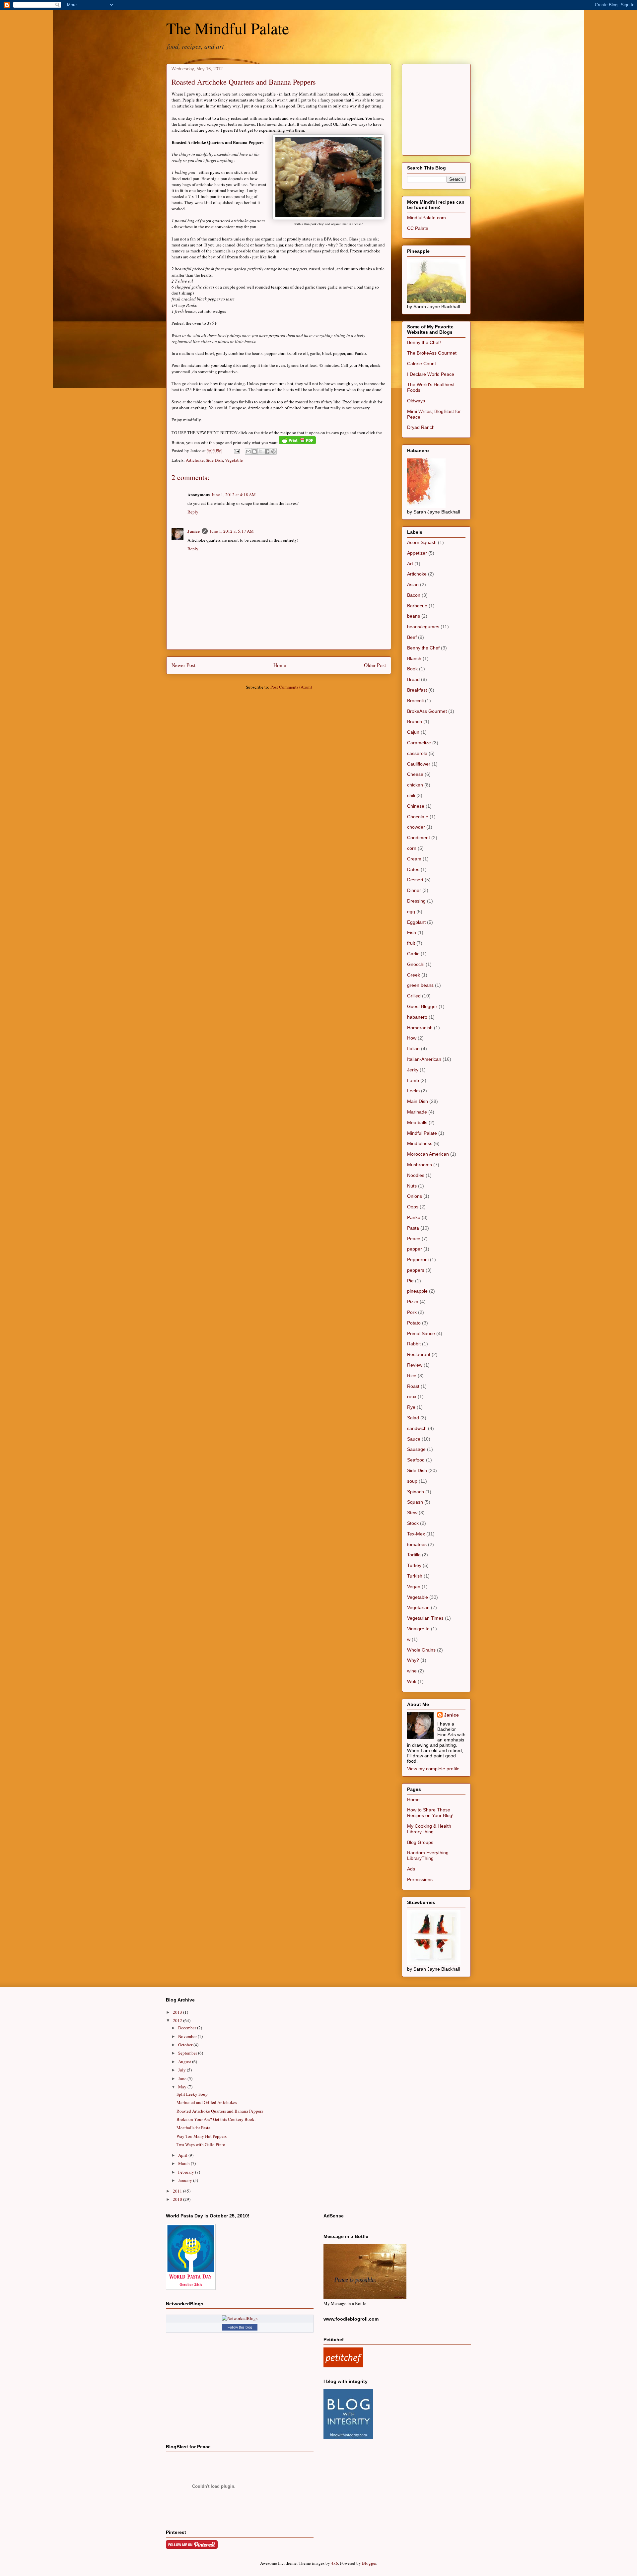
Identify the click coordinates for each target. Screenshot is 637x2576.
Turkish (415, 1576)
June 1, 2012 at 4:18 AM (234, 495)
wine (412, 1671)
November (188, 2036)
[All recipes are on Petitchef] (343, 2366)
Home (280, 665)
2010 (178, 2199)
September (188, 2053)
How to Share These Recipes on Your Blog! (430, 1813)
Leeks (413, 1091)
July (182, 2070)
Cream (414, 859)
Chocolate (418, 817)
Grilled (414, 996)
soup (412, 1481)
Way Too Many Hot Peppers (202, 2136)
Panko (414, 1217)
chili (411, 795)
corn (412, 848)
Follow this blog (240, 2327)
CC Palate (418, 228)
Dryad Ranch (421, 427)
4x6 (335, 2563)
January (186, 2180)
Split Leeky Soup (192, 2094)
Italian (413, 1049)
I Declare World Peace (431, 374)
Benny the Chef (423, 648)
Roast (413, 1386)
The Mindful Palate (228, 28)
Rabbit (414, 1344)
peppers (416, 1270)
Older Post (375, 665)
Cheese (415, 774)
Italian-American (424, 1059)
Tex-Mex (416, 1534)
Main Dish (418, 1101)
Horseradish (420, 1028)
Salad (413, 1418)
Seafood (416, 1460)
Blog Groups (420, 1842)
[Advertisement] (457, 108)
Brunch (415, 721)
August (185, 2062)
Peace (414, 1239)
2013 (178, 2012)
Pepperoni (418, 1259)
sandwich (417, 1428)
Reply (193, 512)
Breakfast (417, 690)
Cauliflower (419, 764)
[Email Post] (236, 450)
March (184, 2163)
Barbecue (417, 606)
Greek (414, 975)
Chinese (416, 806)
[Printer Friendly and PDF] (297, 442)
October (186, 2045)
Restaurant (419, 1354)
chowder (416, 827)
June (183, 2078)
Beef (412, 637)
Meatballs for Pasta (193, 2128)
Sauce (414, 1439)
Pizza (413, 1302)
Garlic (413, 954)
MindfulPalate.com (426, 218)
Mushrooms (420, 1165)
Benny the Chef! (424, 342)
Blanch (414, 658)
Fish (412, 932)
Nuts (412, 1186)
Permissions (420, 1879)
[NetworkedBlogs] (240, 2318)
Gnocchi (416, 964)
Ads (411, 1869)
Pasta (413, 1228)
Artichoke (195, 460)
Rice (412, 1376)
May (183, 2087)
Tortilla (414, 1555)
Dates (413, 869)
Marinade (417, 1112)
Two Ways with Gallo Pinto (201, 2144)
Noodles (416, 1175)
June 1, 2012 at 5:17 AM (232, 531)
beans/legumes (423, 627)
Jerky (413, 1070)
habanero (417, 1017)
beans (414, 616)
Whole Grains (421, 1650)
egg (411, 912)
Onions (415, 1196)
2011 (178, 2191)
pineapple (417, 1291)
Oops (413, 1207)
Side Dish (214, 460)
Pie (410, 1281)
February (187, 2172)
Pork (412, 1312)
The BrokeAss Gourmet (432, 353)
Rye (411, 1407)
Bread (413, 679)
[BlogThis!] (254, 451)
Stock (413, 1523)
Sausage (416, 1449)
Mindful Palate (422, 1133)
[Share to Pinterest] (273, 451)
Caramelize (419, 743)
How (412, 1038)
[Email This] (248, 451)
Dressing (416, 901)
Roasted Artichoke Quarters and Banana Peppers (244, 82)
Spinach (416, 1492)
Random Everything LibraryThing (428, 1855)
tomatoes (417, 1544)
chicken (415, 785)
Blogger (369, 2563)
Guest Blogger (422, 1006)
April (183, 2155)
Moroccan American (428, 1154)
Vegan (414, 1587)
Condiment (419, 838)
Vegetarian (418, 1607)
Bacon (414, 595)
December (188, 2028)
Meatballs (417, 1122)
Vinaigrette (418, 1629)
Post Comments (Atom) (291, 687)
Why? (413, 1660)
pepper (415, 1249)
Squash (415, 1502)
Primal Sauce (421, 1333)
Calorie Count (422, 364)
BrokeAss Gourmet (427, 711)
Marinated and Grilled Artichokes (207, 2102)
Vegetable (234, 460)
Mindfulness (420, 1143)
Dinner (414, 890)
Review (415, 1365)
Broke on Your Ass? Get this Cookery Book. (216, 2119)
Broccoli (415, 701)
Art (410, 564)
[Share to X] (261, 451)
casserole (417, 753)
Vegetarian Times (425, 1618)
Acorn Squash (422, 542)
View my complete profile (433, 1769)
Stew (412, 1513)
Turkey (414, 1565)
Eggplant (416, 922)
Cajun (413, 732)
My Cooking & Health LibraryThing (429, 1829)
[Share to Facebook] (267, 451)
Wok (412, 1681)
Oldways (416, 401)
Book (412, 669)
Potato (414, 1323)
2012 (178, 2020)
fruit (411, 943)
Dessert (415, 880)
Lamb (413, 1080)
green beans (420, 985)
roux (412, 1396)
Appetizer (417, 553)
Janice (194, 531)
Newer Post (183, 665)
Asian (413, 584)
